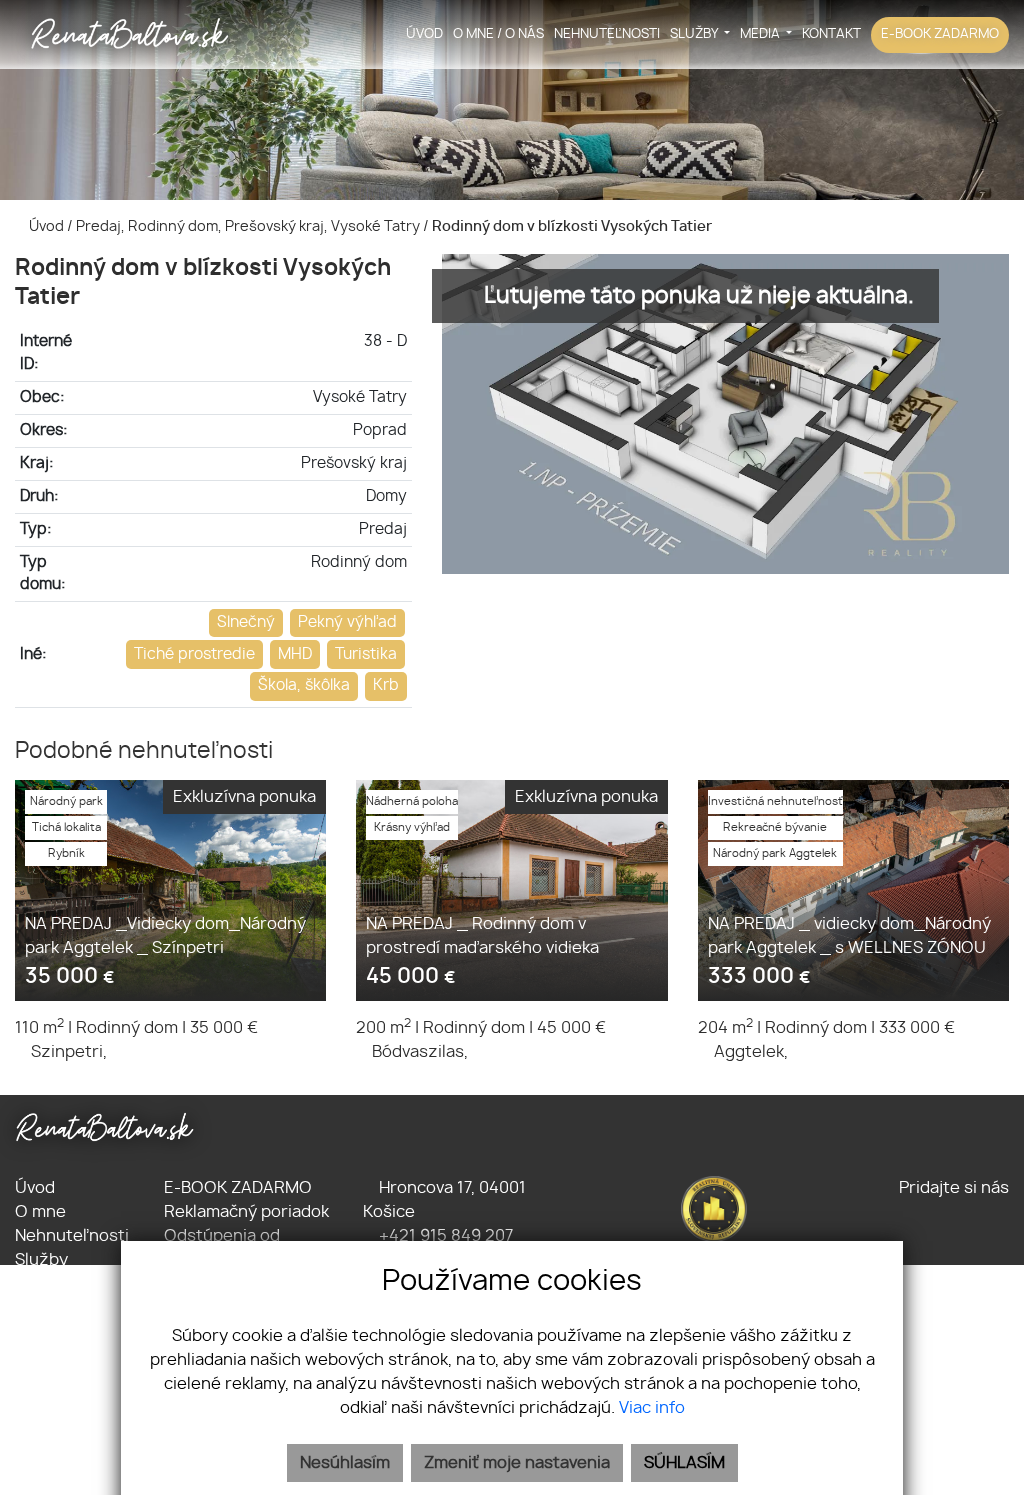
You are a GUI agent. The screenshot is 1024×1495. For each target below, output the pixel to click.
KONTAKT (831, 34)
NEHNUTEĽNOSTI (607, 34)
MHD (295, 654)
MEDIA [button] (761, 34)
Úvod (45, 226)
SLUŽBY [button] (695, 34)
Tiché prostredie (194, 654)
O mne (40, 1212)
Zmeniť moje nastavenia (517, 1463)
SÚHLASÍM (684, 1463)
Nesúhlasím (345, 1463)
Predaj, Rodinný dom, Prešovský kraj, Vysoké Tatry (249, 226)
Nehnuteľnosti (72, 1236)
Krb (386, 685)
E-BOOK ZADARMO (940, 34)
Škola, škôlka (304, 685)
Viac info (652, 1408)
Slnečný (246, 622)
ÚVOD (424, 34)
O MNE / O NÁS (498, 34)
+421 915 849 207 (444, 1236)
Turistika (366, 654)
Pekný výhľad (347, 622)
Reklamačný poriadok (246, 1212)
